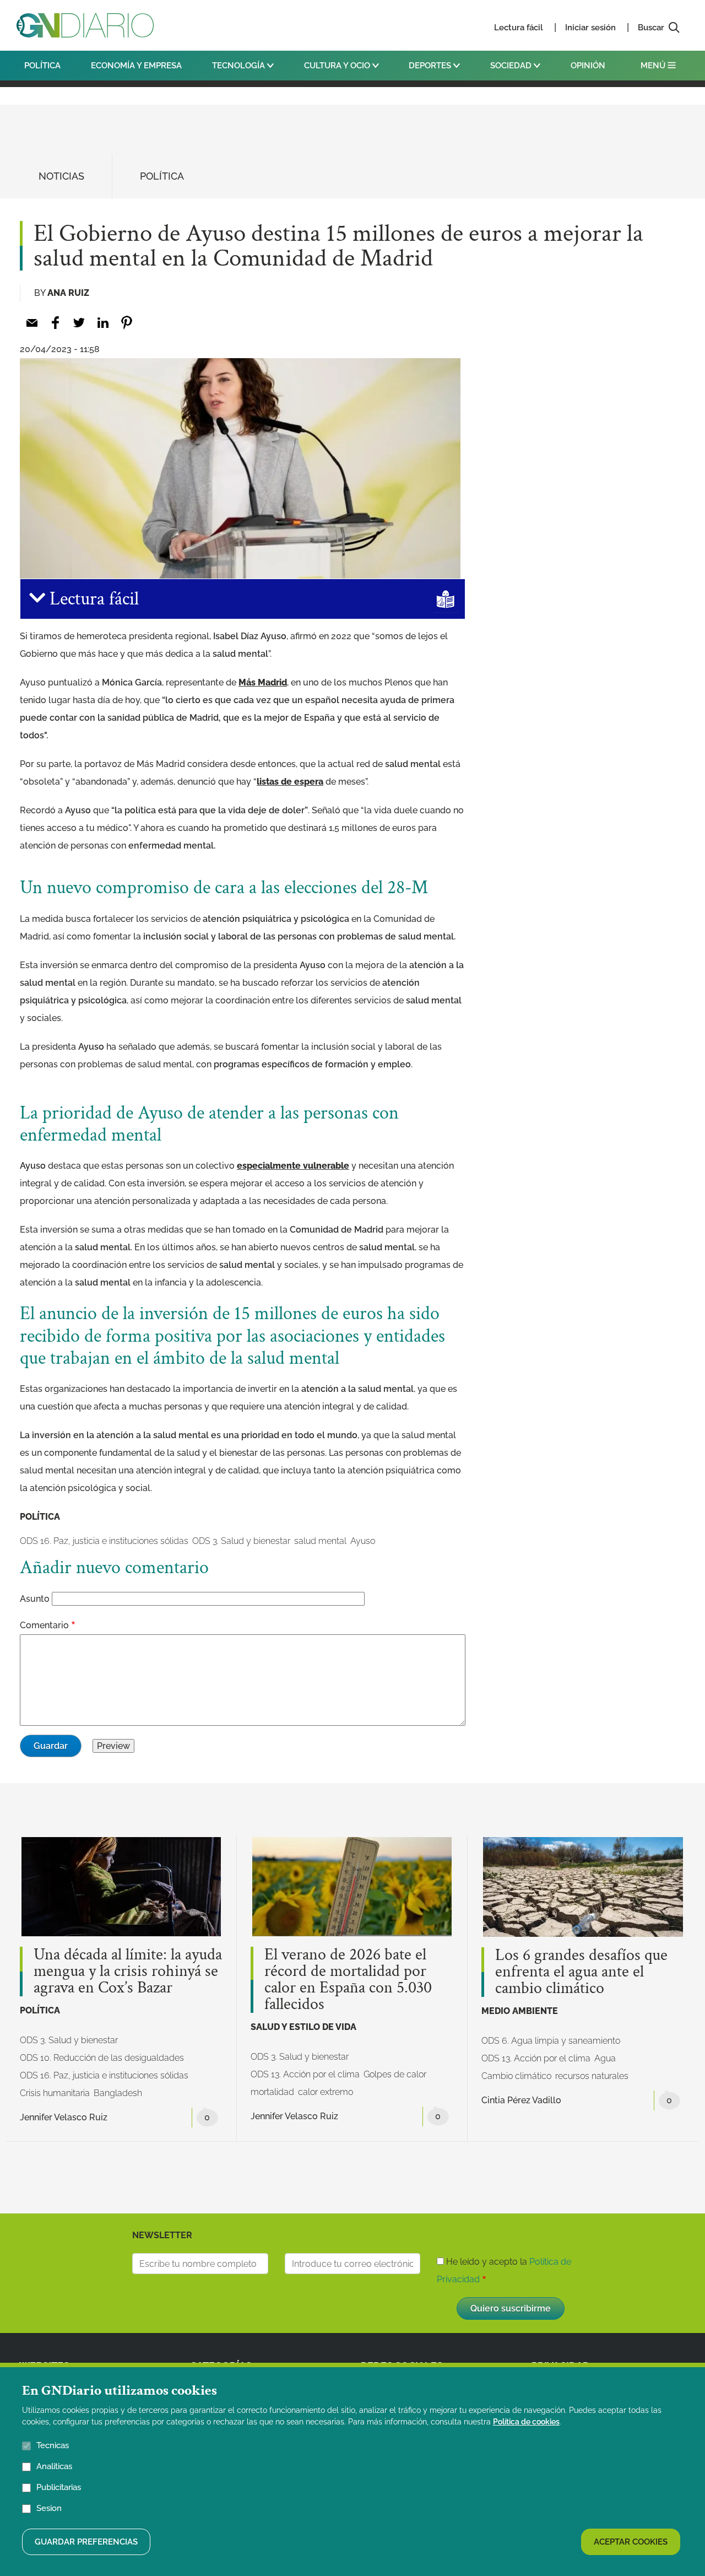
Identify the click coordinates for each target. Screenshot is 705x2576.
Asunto (35, 1599)
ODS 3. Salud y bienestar (241, 1541)
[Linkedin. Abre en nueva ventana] (103, 323)
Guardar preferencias (86, 2542)
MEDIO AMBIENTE (520, 2011)
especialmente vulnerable (293, 1166)
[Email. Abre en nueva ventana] (32, 323)
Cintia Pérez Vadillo (521, 2100)
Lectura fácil (519, 28)
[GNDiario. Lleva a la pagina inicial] (85, 25)
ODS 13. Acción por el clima (305, 2074)
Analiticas (54, 2466)
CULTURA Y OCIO (338, 66)
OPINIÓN (588, 66)
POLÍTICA (42, 66)
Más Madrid (263, 682)
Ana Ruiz (68, 293)
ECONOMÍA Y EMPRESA (136, 66)
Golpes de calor (395, 2074)
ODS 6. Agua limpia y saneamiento (551, 2041)
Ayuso (363, 1541)
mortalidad (272, 2092)
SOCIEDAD (512, 66)
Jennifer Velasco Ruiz (64, 2117)
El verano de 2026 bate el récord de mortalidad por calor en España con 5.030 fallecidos (348, 1980)
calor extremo (326, 2092)
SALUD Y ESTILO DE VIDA (303, 2027)
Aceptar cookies (631, 2542)
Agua (605, 2058)
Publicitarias (59, 2487)
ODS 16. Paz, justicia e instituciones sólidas (104, 1541)
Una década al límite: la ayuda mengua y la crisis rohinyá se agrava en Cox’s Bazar (128, 1972)
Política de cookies (526, 2422)
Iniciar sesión (590, 28)
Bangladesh (118, 2093)
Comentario (44, 1625)
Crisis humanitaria (55, 2093)
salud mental (320, 1541)
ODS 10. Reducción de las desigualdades (102, 2058)
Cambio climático (516, 2076)
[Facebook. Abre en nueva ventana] (55, 323)
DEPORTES (431, 66)
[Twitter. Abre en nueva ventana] (79, 323)
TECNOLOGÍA (240, 66)
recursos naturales (592, 2076)
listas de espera (290, 782)
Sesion (49, 2508)
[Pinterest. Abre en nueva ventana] (126, 323)
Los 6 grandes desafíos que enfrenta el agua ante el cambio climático (581, 1972)
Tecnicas (53, 2445)
